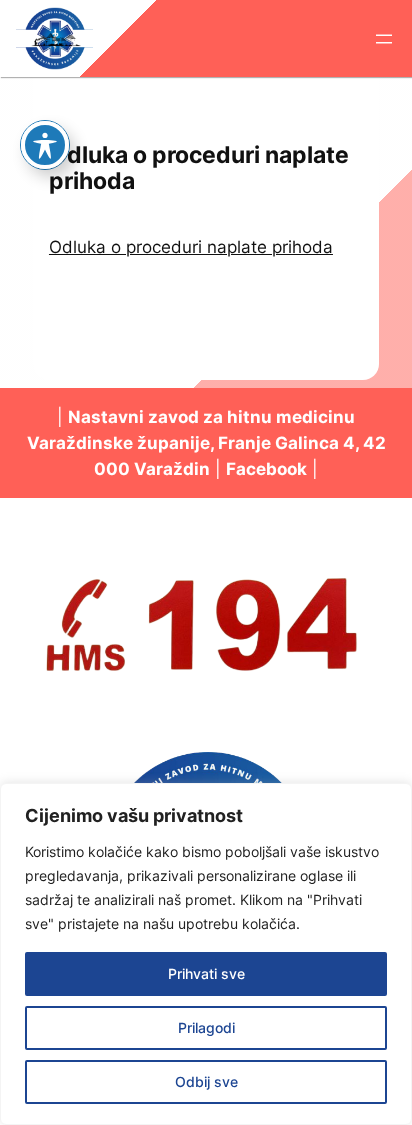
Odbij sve (206, 1081)
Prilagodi (206, 1027)
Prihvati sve (206, 973)
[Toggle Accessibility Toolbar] (45, 145)
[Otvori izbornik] (384, 39)
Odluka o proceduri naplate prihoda (191, 247)
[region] (206, 954)
